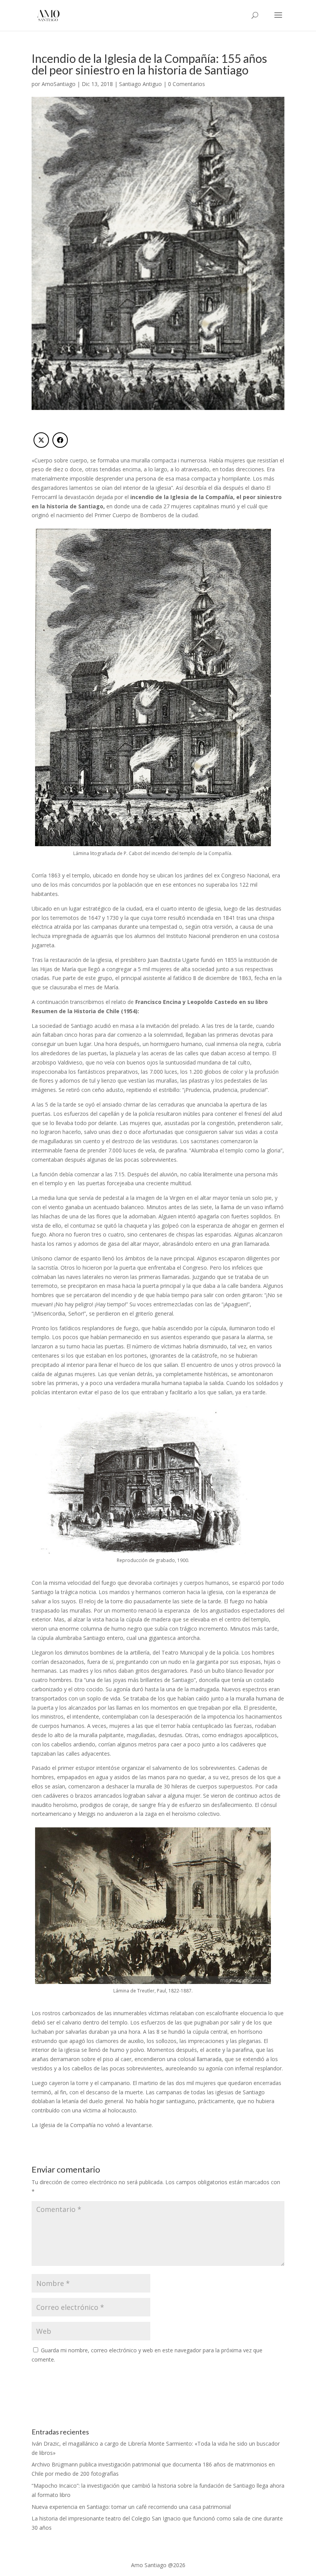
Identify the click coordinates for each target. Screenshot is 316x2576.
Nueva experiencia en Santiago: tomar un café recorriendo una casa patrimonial (131, 2507)
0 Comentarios (187, 84)
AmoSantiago (59, 84)
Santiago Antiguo (140, 84)
